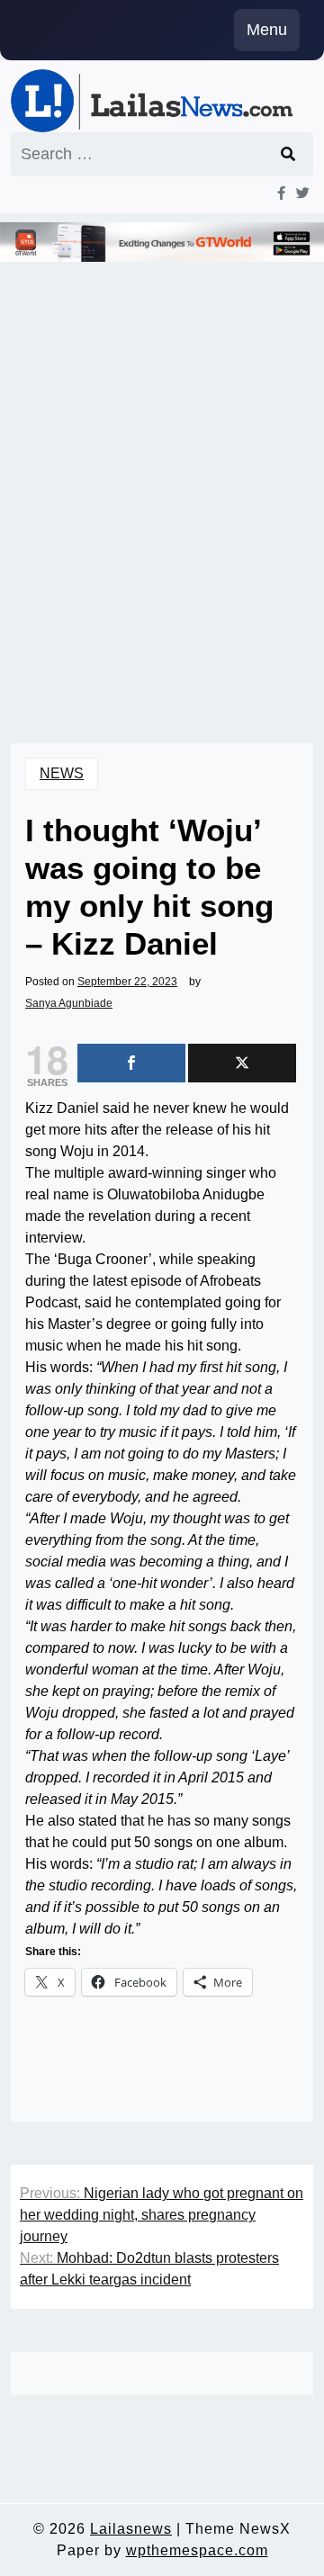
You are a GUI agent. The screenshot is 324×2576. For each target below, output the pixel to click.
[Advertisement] (162, 495)
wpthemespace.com (197, 2550)
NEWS (62, 773)
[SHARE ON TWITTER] (242, 1063)
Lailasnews (131, 2529)
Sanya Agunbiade (69, 1003)
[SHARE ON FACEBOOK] (131, 1063)
